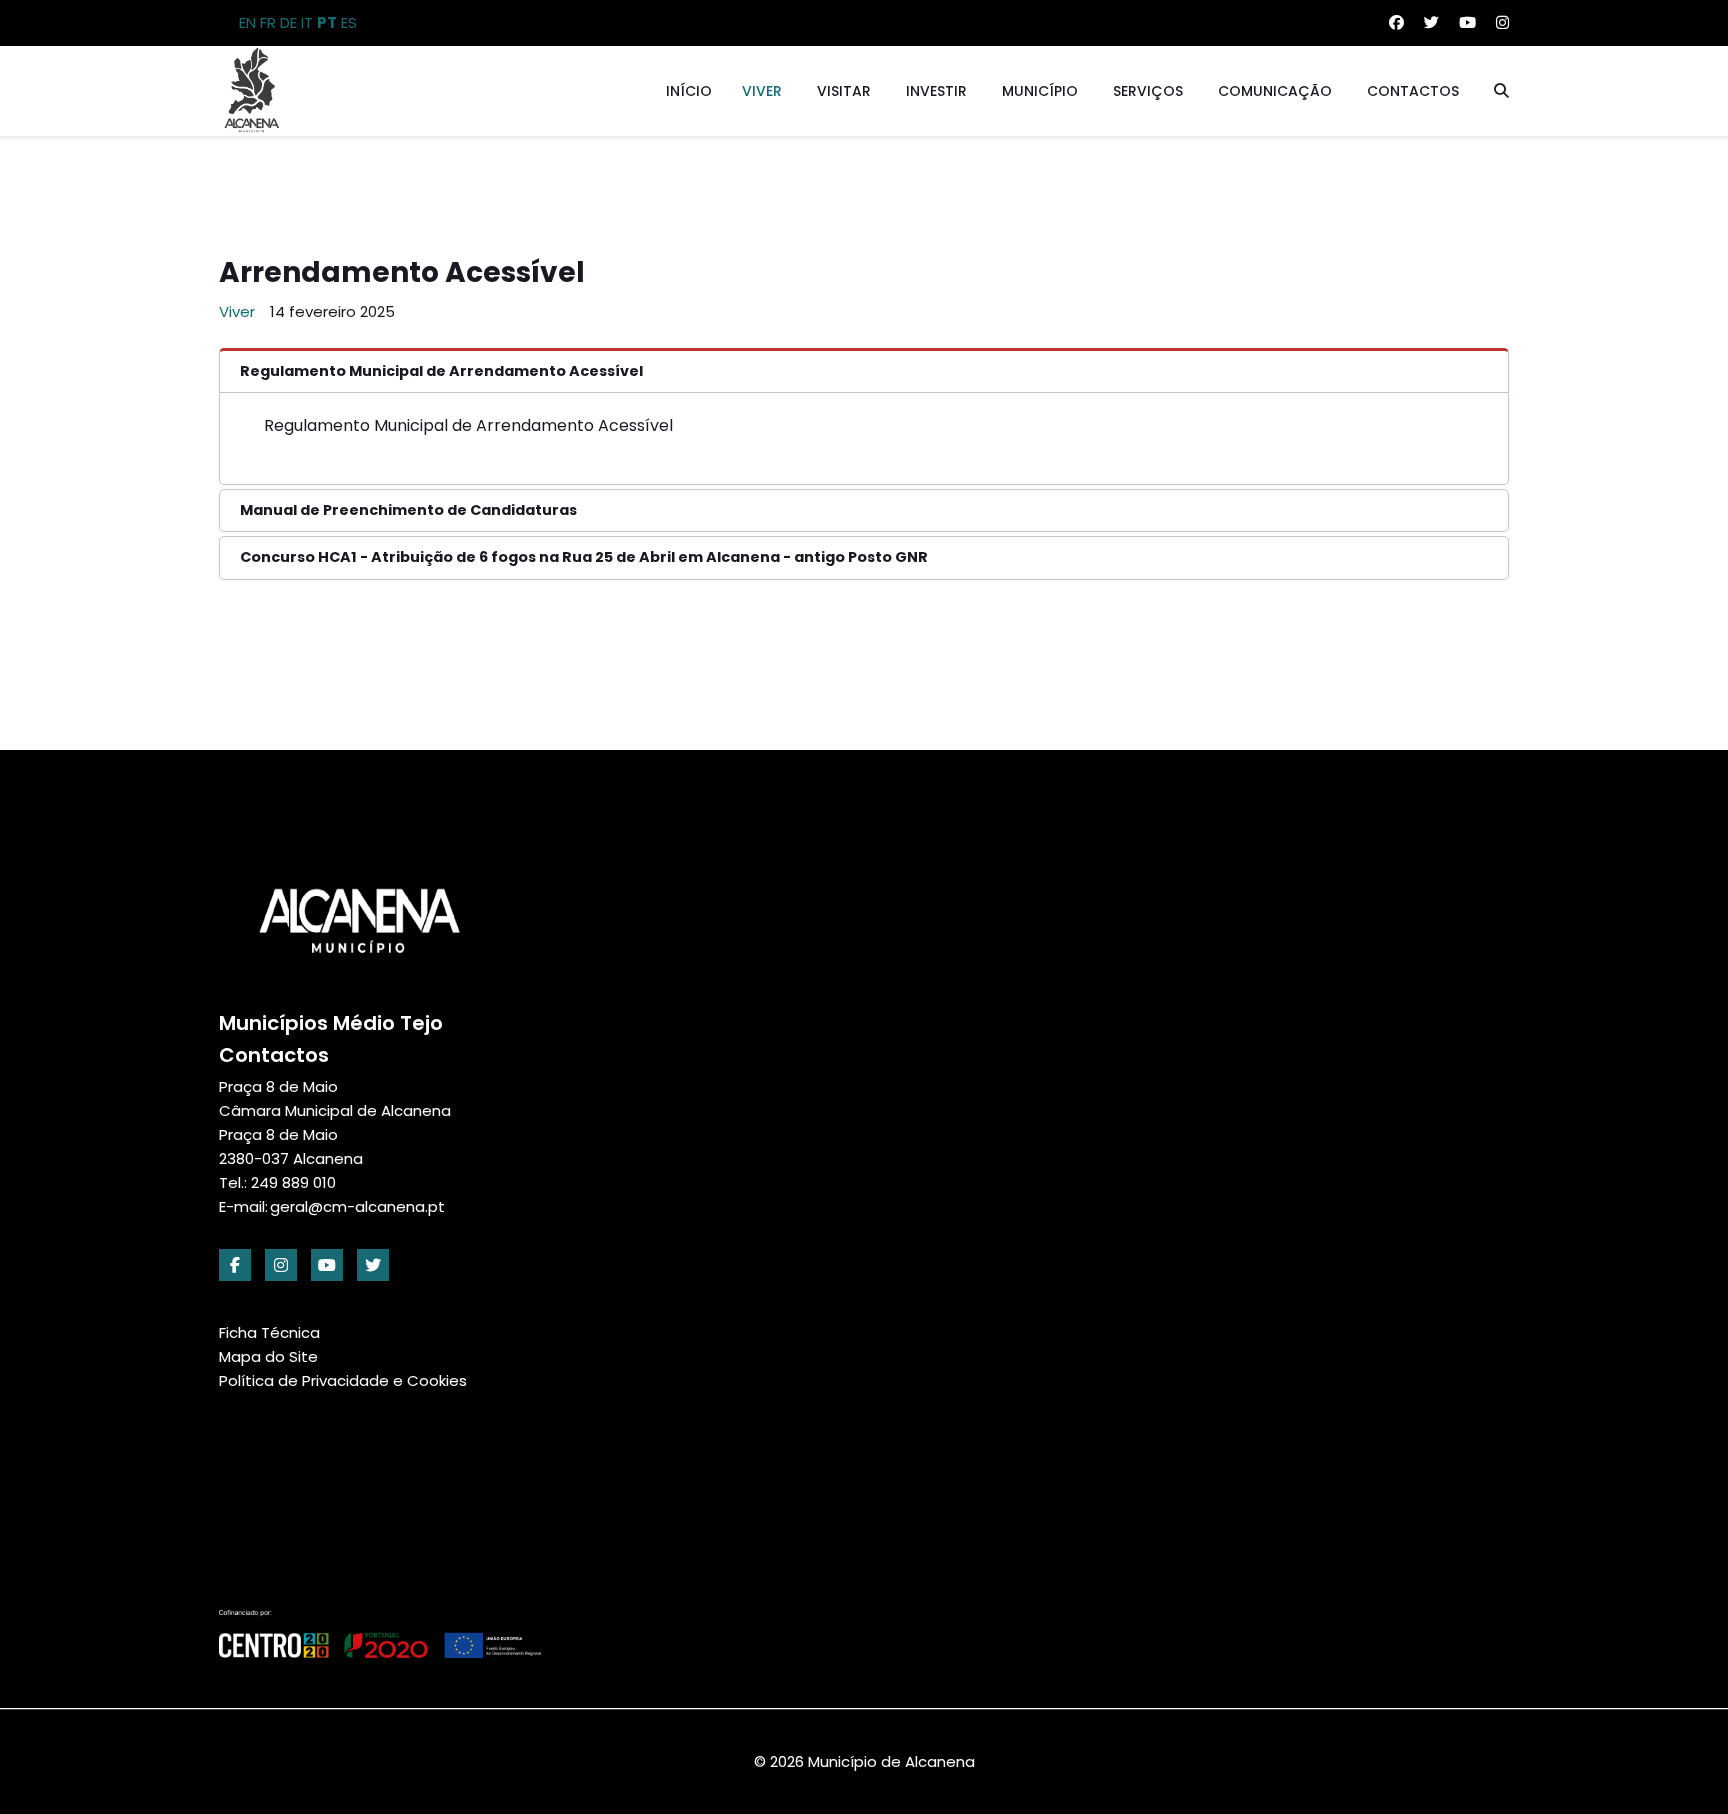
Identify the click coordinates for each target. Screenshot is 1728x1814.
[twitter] (373, 1265)
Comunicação (1275, 91)
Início (689, 91)
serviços (1148, 91)
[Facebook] (1396, 22)
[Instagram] (1502, 22)
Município (1040, 91)
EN (247, 22)
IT (307, 22)
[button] (864, 370)
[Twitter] (1431, 22)
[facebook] (235, 1265)
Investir (936, 91)
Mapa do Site (268, 1356)
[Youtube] (1467, 22)
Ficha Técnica (269, 1332)
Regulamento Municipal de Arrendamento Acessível (468, 425)
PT (327, 22)
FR (268, 22)
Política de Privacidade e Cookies (343, 1380)
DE (288, 22)
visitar (844, 91)
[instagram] (281, 1265)
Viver (762, 91)
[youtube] (327, 1265)
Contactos (1413, 91)
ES (349, 22)
